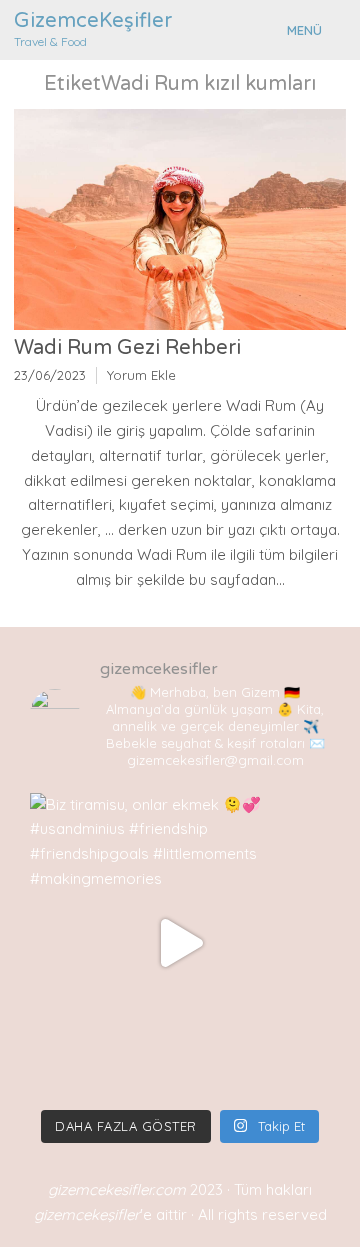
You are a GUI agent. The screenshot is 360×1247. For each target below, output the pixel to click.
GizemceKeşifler (93, 21)
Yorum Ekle (141, 375)
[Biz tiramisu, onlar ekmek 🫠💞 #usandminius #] (180, 943)
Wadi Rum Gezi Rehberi (127, 348)
